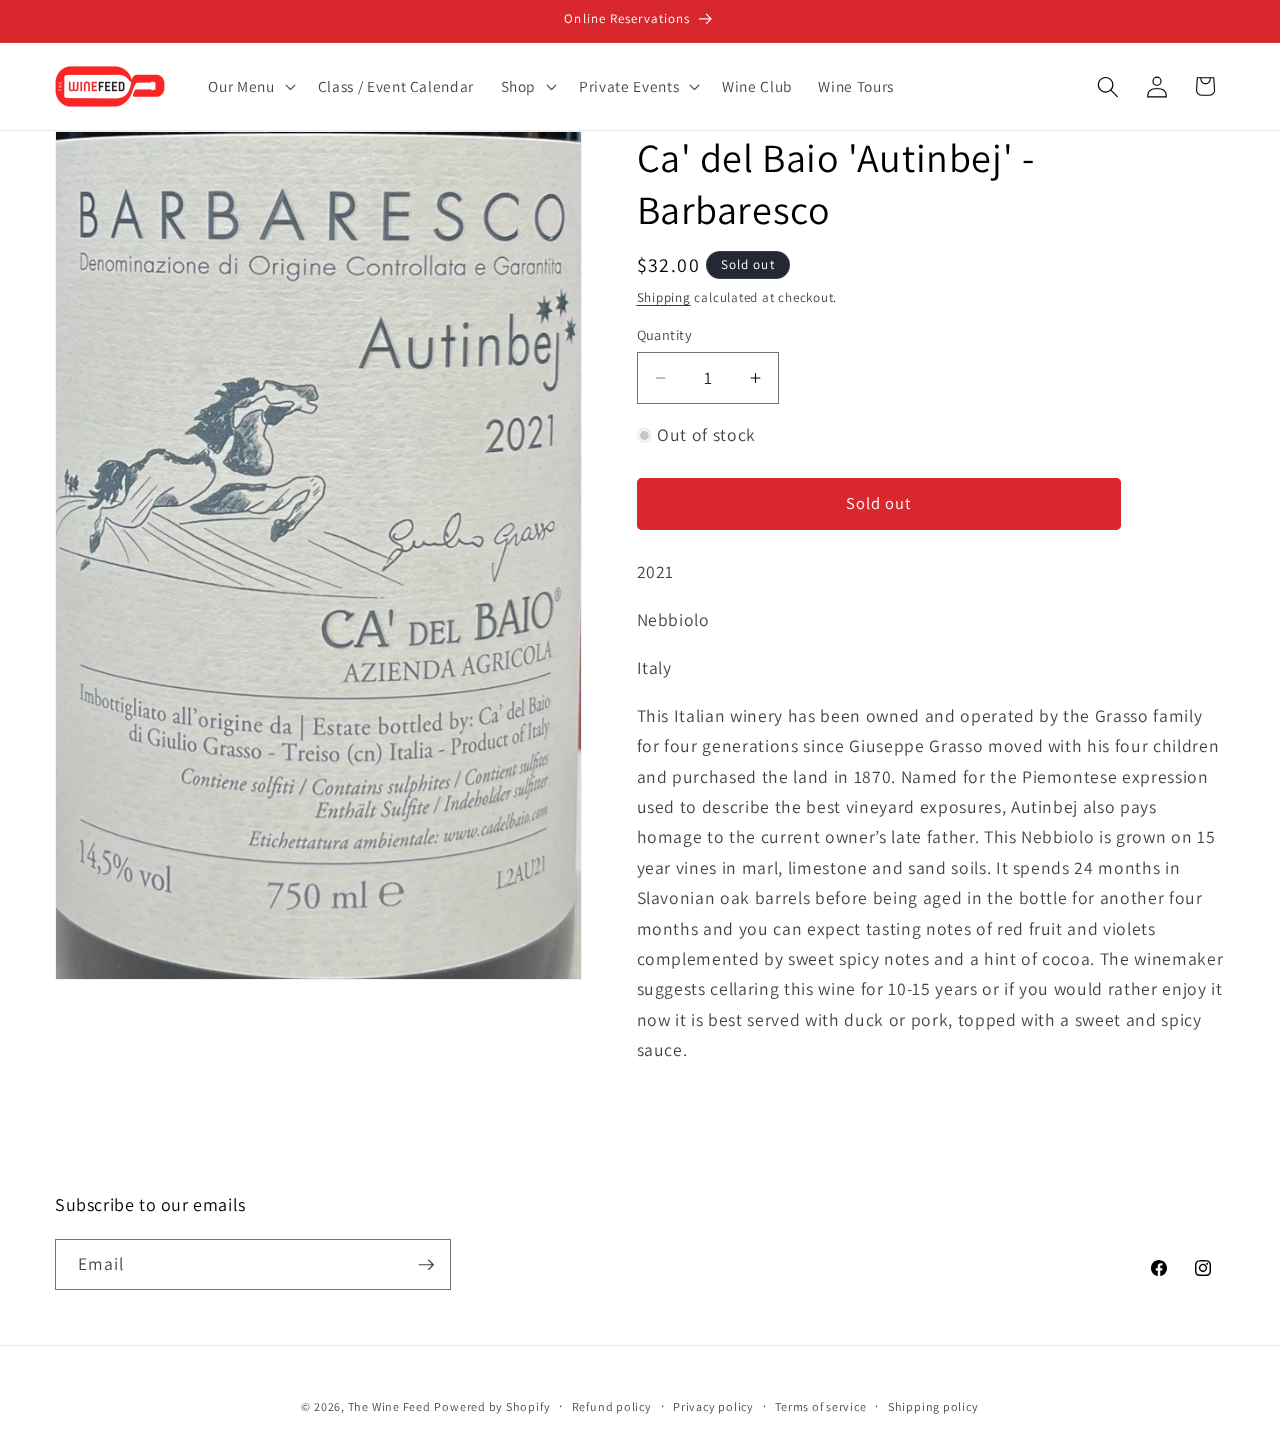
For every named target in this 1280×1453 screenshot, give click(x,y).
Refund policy (612, 1406)
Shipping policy (933, 1406)
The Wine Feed (389, 1406)
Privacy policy (713, 1406)
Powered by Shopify (492, 1406)
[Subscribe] (426, 1265)
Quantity (665, 334)
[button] (249, 87)
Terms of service (820, 1406)
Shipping (664, 297)
